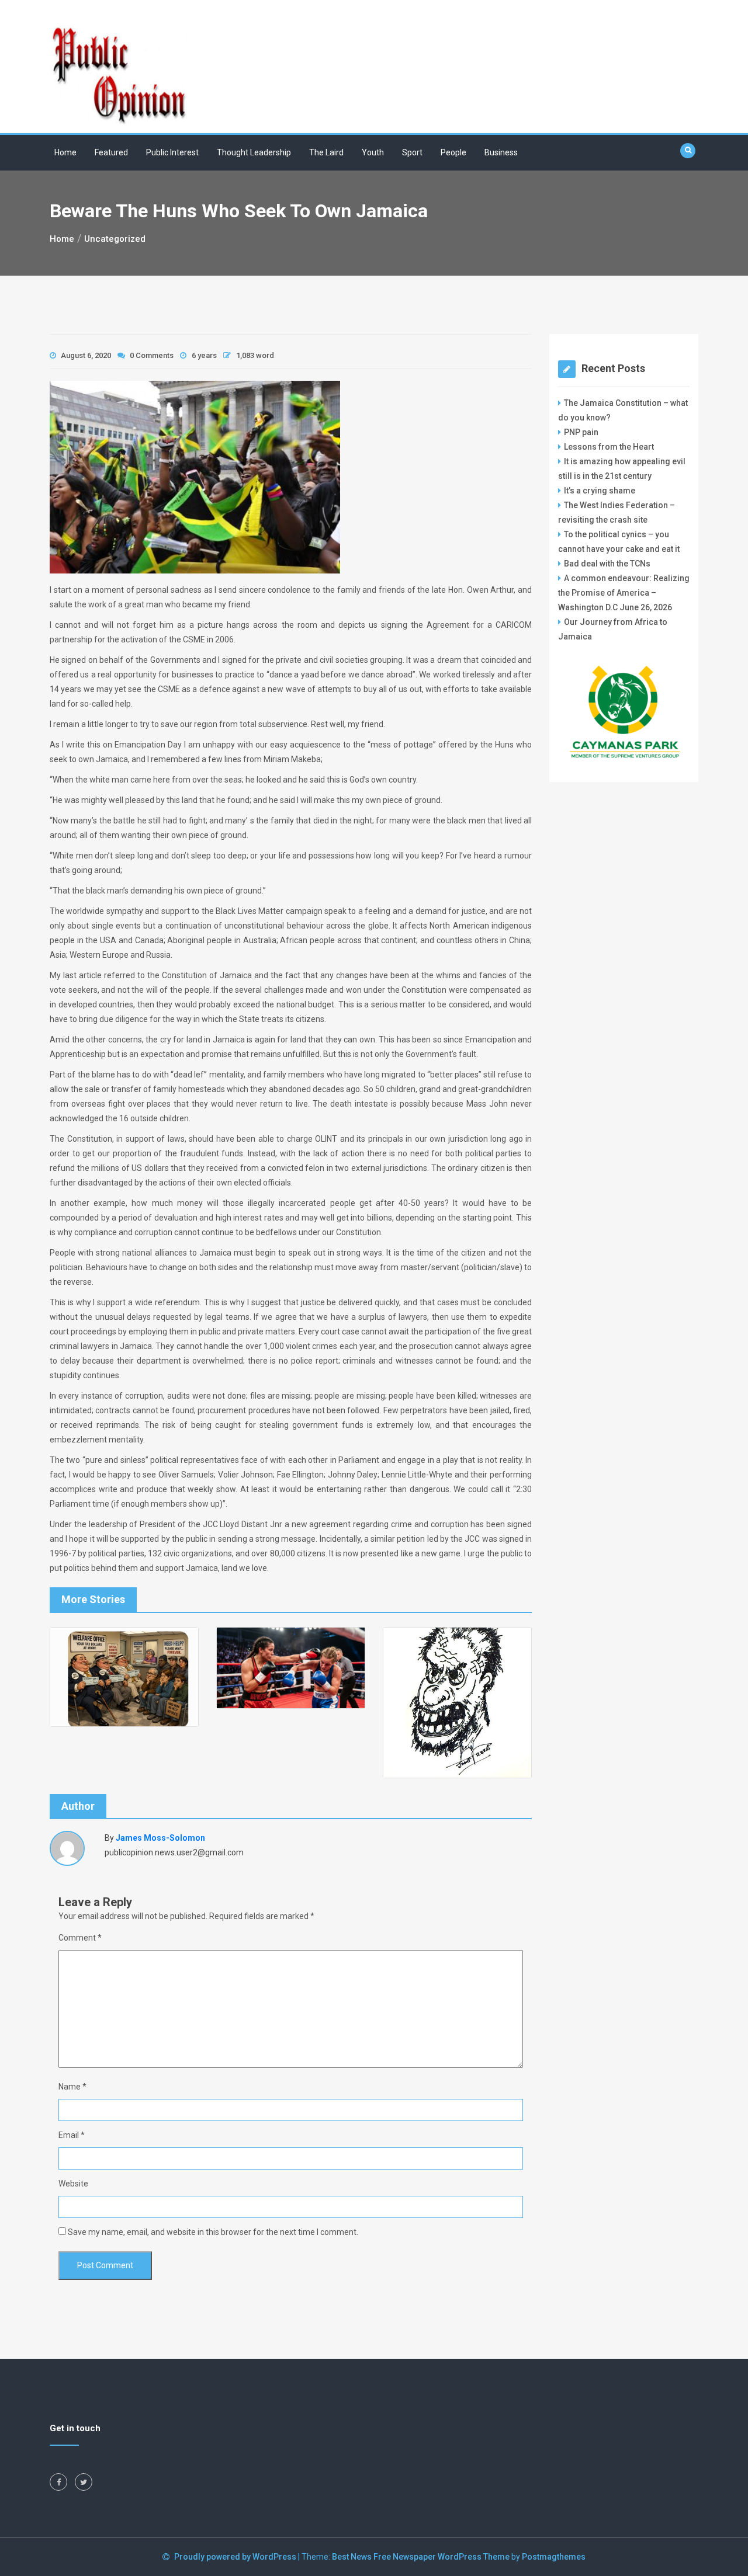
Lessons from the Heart (609, 447)
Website (73, 2184)
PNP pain (581, 432)
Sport (412, 152)
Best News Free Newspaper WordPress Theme (421, 2557)
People (453, 152)
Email (72, 2135)
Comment (80, 1938)
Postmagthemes (554, 2557)
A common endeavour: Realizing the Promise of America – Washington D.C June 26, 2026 (624, 593)
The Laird (326, 152)
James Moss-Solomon (160, 1838)
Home (65, 152)
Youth (373, 152)
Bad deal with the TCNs (607, 564)
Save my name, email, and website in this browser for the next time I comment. (213, 2232)
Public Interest (172, 152)
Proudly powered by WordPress (236, 2557)
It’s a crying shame (600, 491)
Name (72, 2087)
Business (501, 152)
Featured (111, 152)
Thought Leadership (254, 152)
